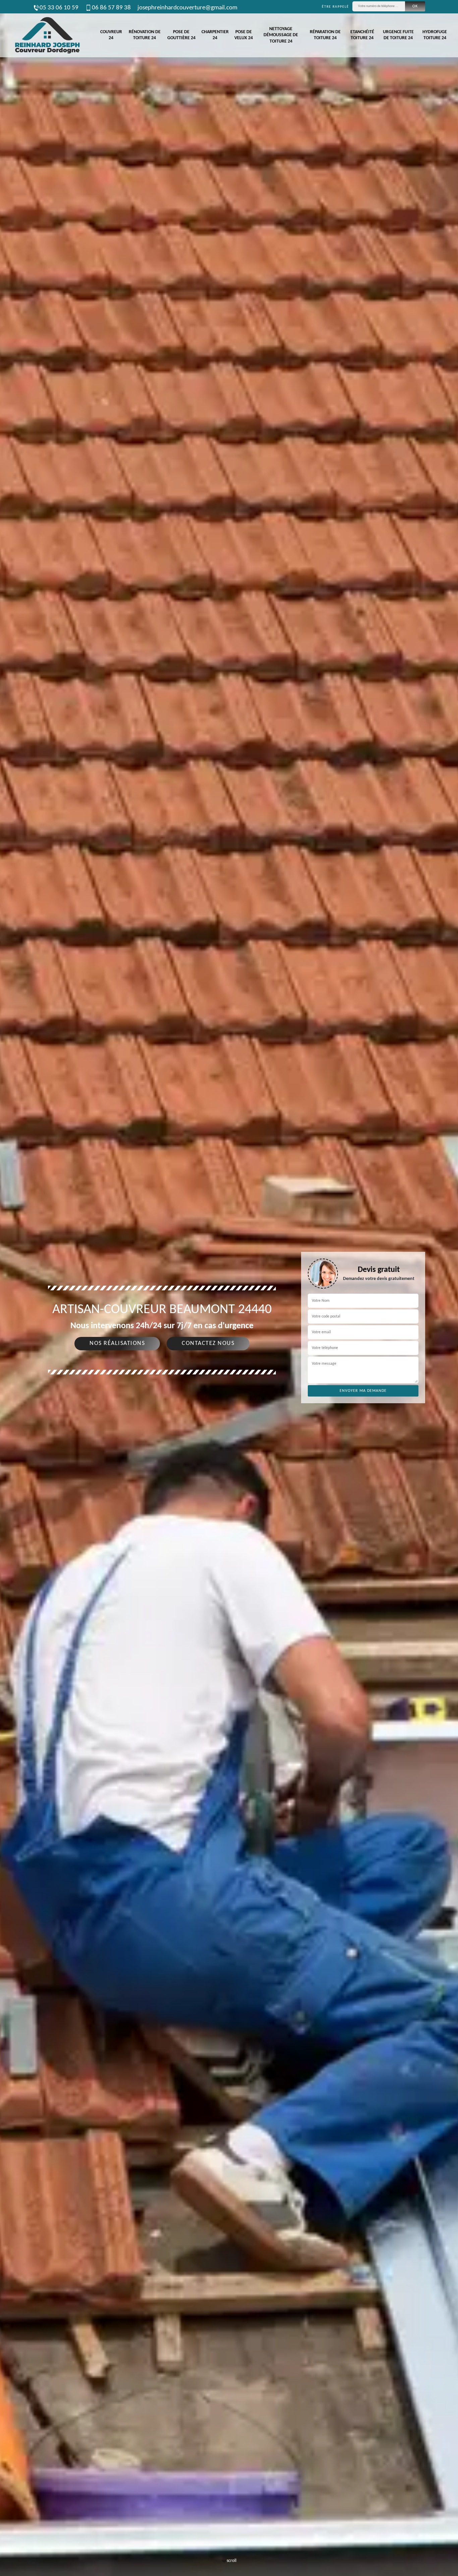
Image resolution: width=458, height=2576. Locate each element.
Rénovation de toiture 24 (145, 35)
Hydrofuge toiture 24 (435, 35)
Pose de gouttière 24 (181, 35)
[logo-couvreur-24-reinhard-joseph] (47, 35)
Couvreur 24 (111, 35)
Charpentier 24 (215, 35)
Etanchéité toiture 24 (362, 35)
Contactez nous (208, 1343)
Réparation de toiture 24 (325, 35)
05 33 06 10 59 (59, 8)
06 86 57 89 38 (111, 8)
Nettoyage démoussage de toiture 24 (281, 35)
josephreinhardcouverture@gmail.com (187, 8)
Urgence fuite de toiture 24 (398, 35)
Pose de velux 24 (244, 35)
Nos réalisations (117, 1343)
